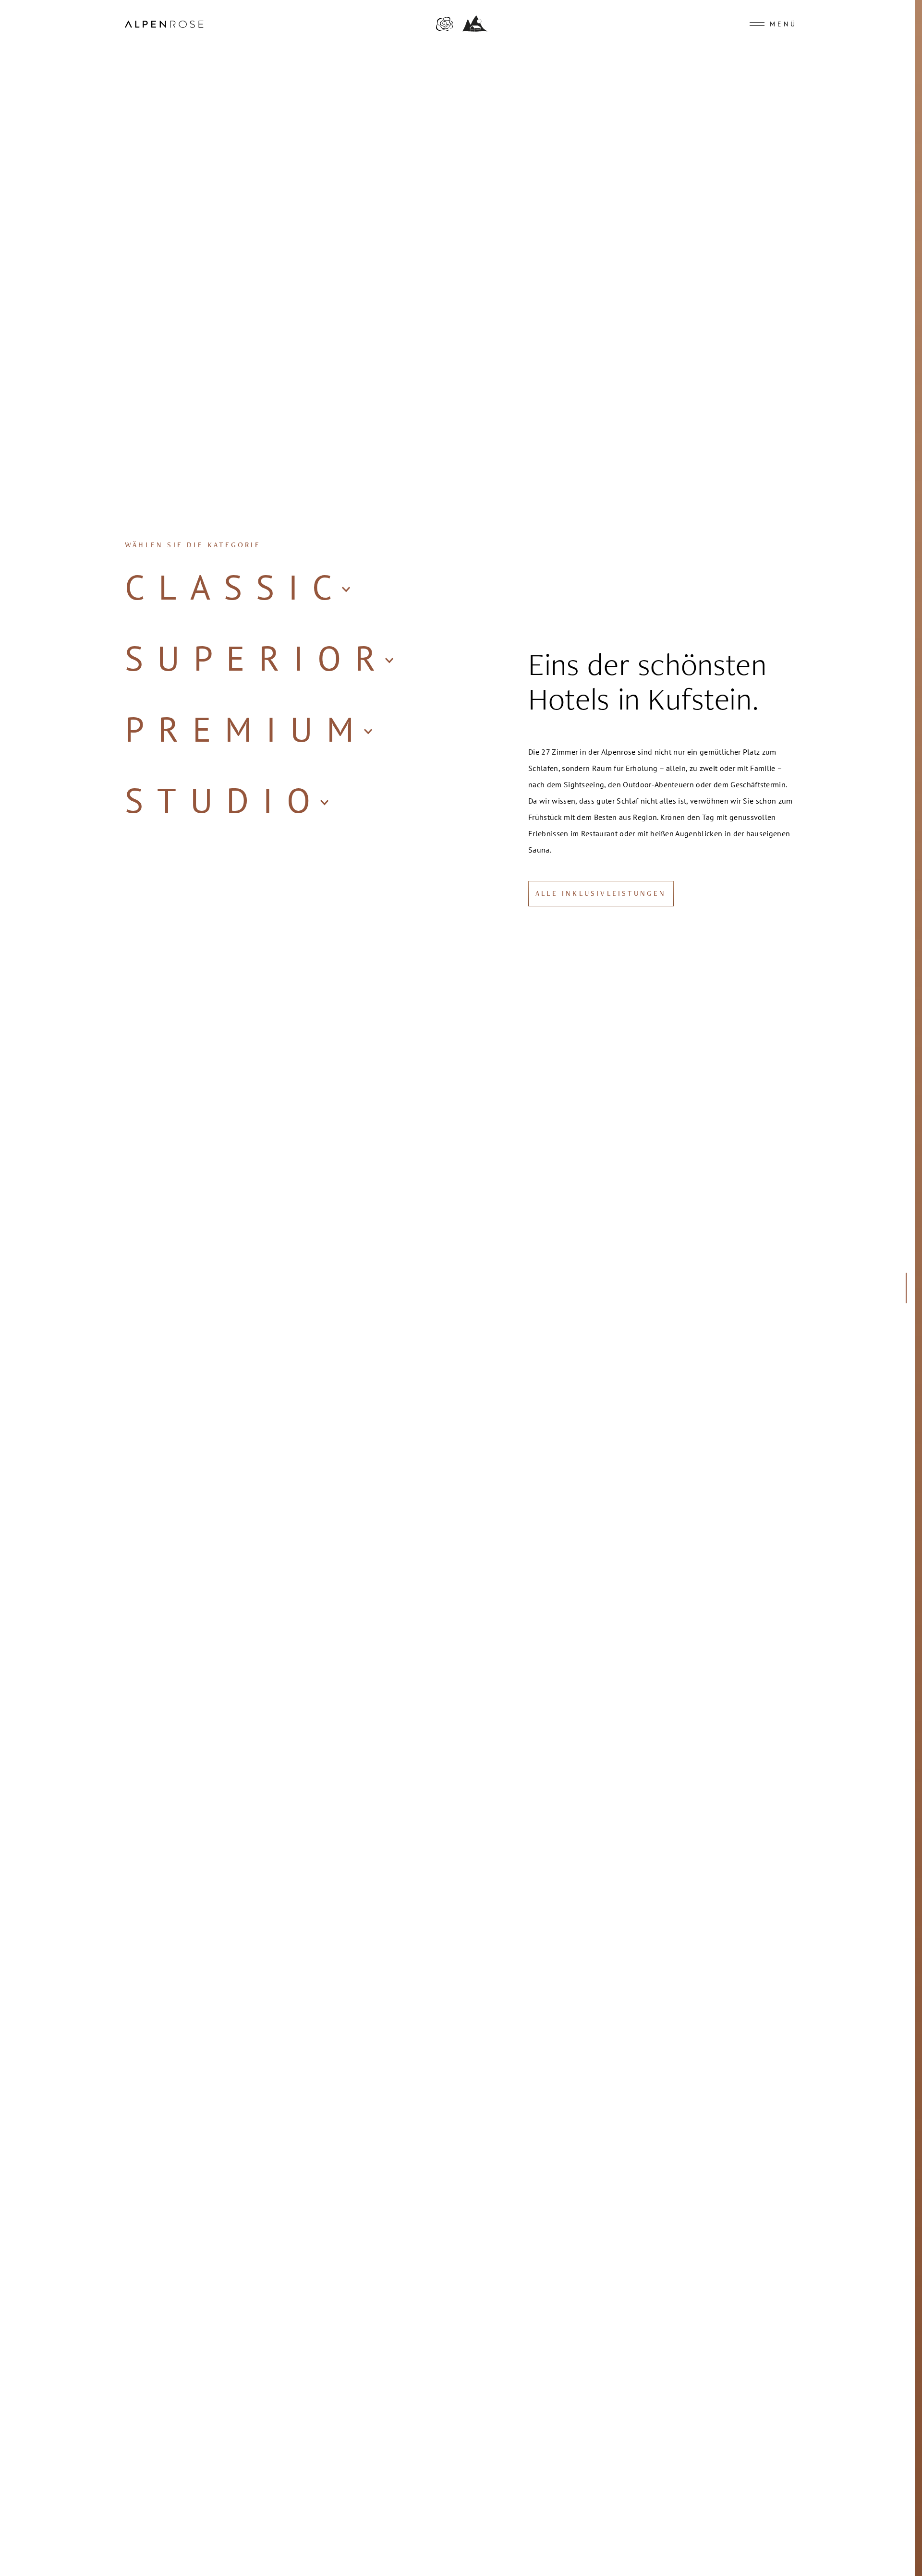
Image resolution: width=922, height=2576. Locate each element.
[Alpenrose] (444, 30)
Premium (246, 729)
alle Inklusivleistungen (601, 894)
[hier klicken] (904, 1288)
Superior (257, 658)
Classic (235, 587)
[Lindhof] (475, 29)
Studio (224, 800)
